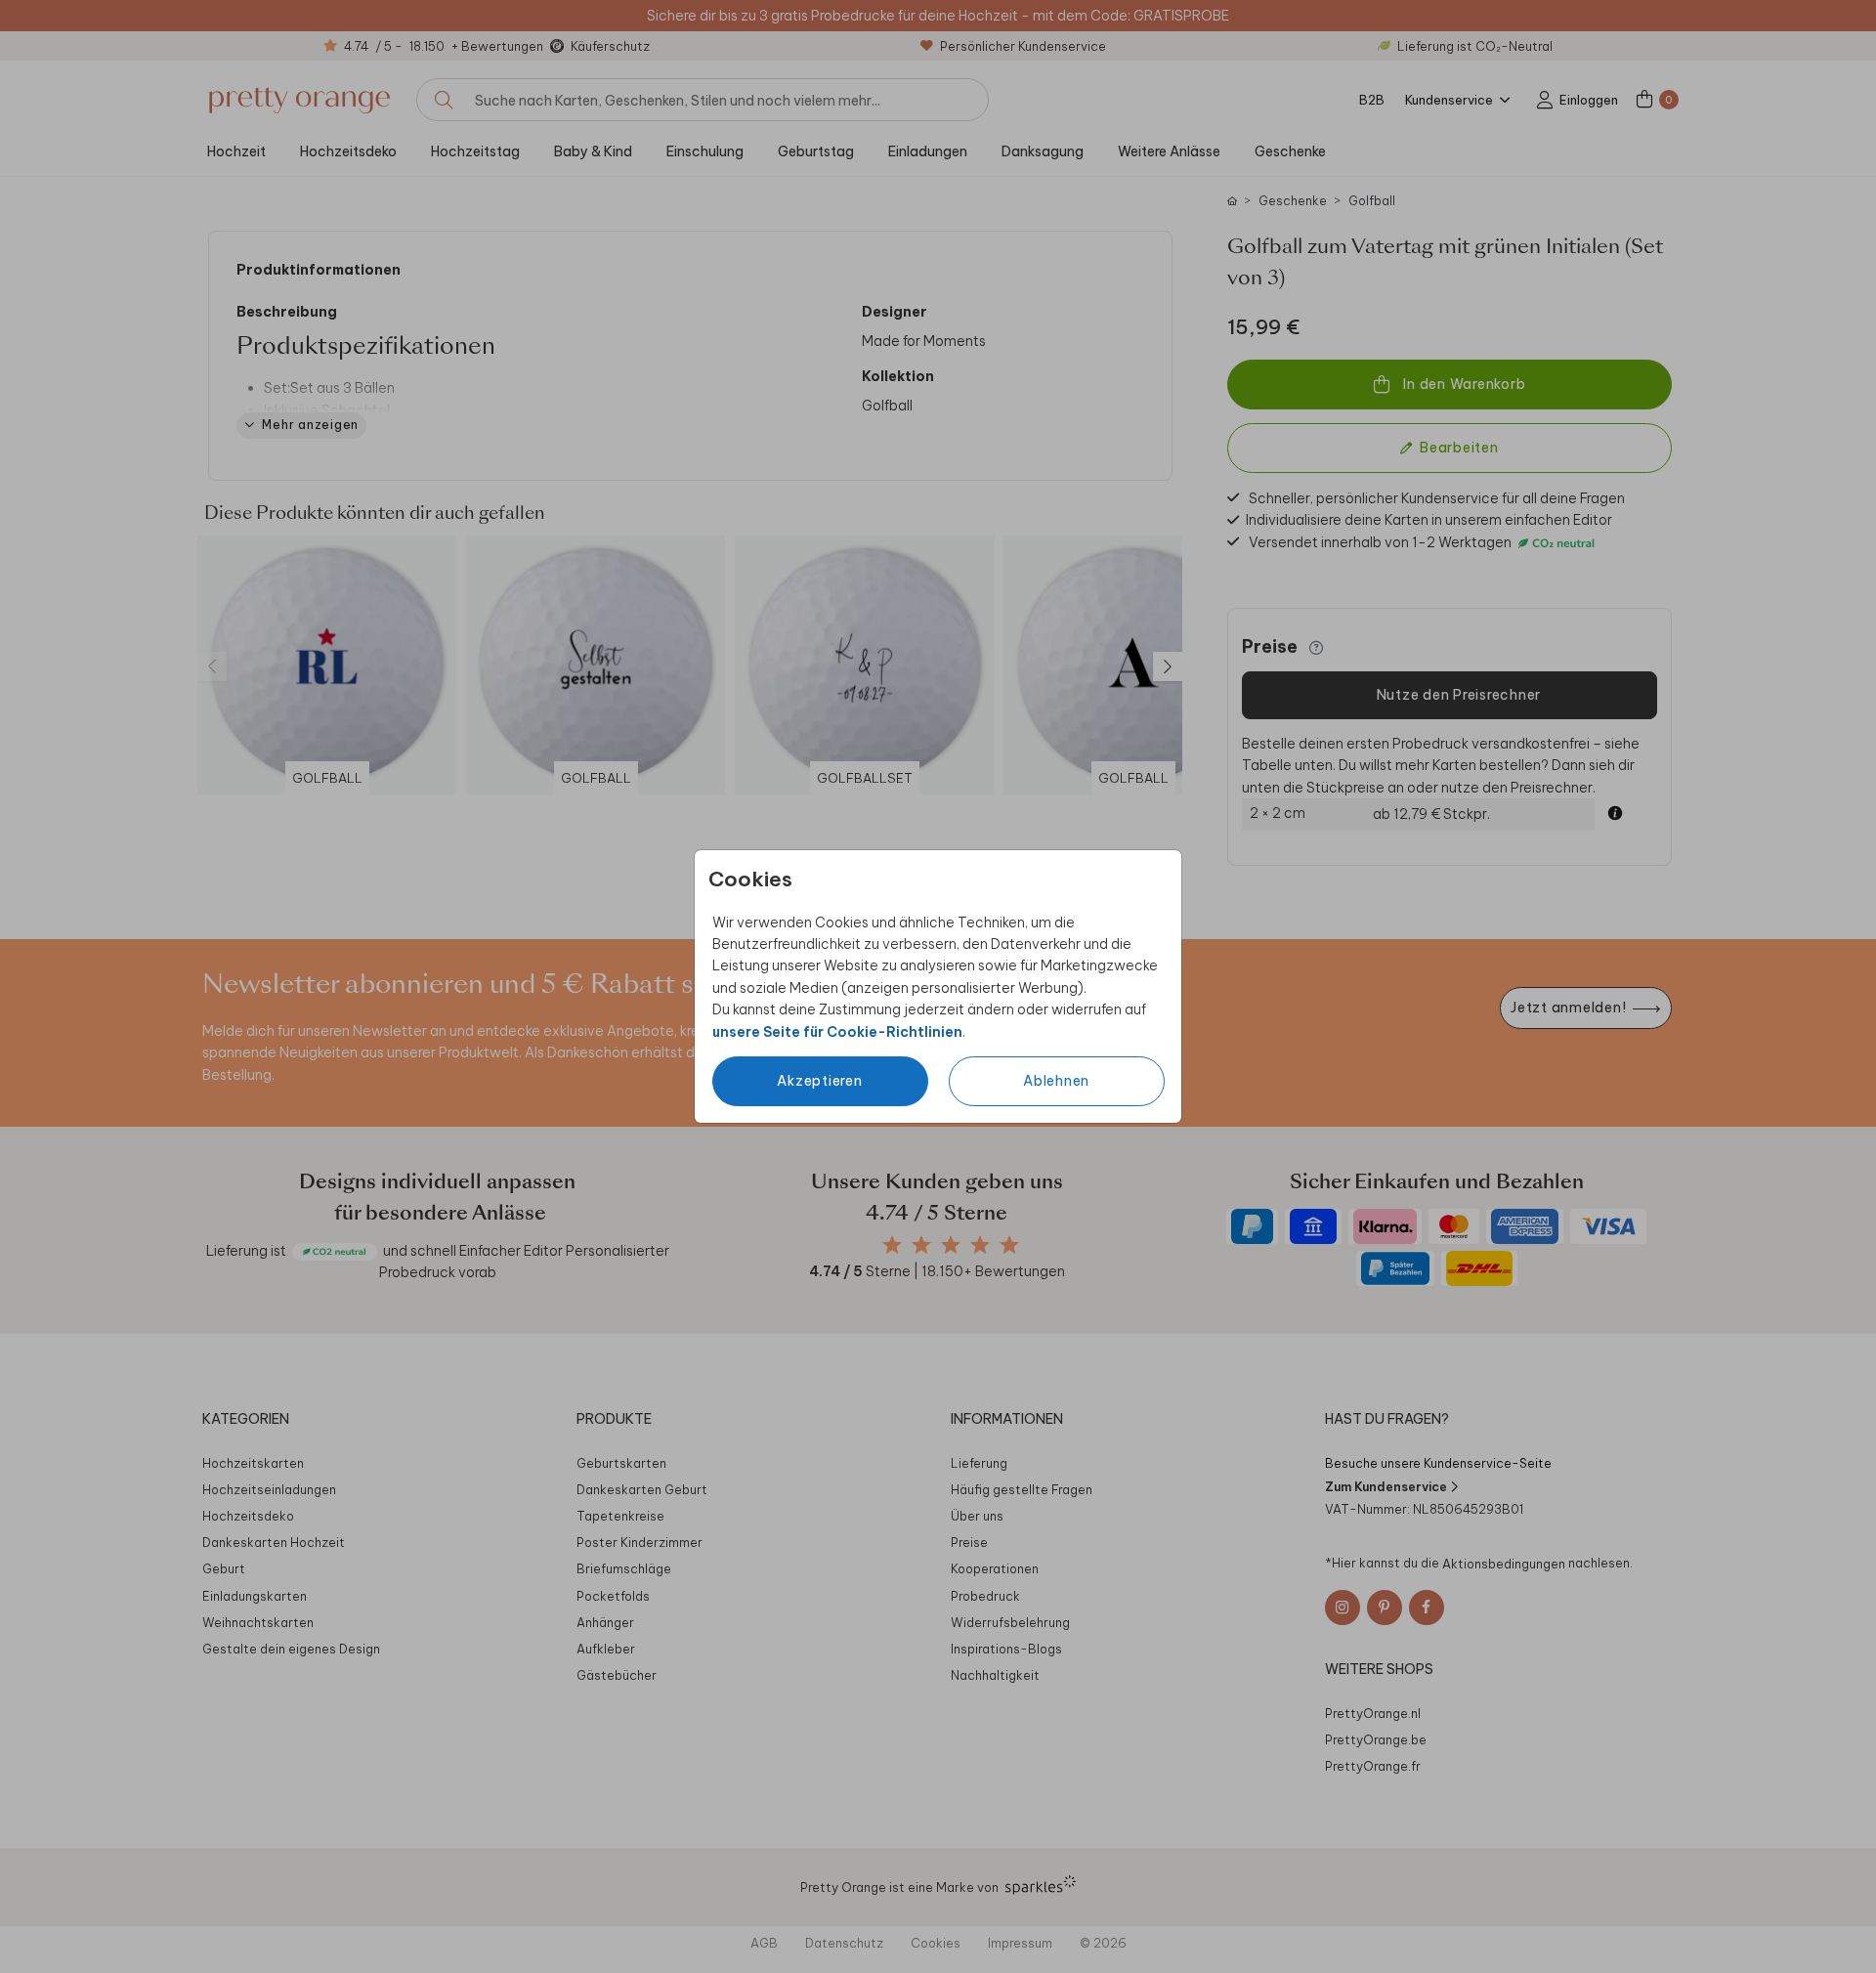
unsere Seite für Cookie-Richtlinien (837, 1032)
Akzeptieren (819, 1081)
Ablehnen (1056, 1081)
